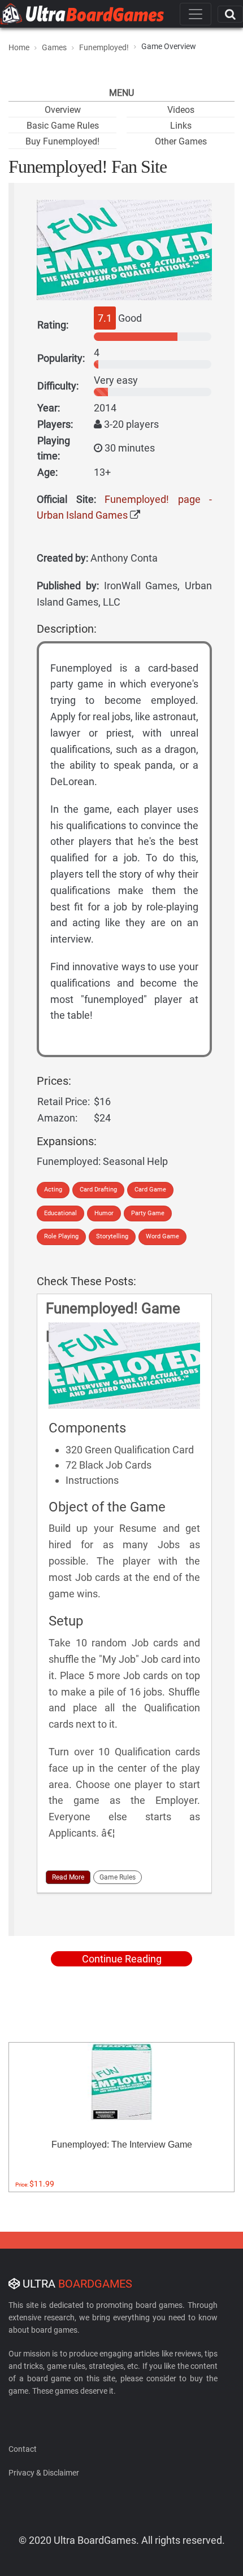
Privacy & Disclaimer (44, 2473)
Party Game (148, 1213)
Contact (23, 2449)
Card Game (150, 1190)
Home (19, 47)
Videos (181, 110)
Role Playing (61, 1236)
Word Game (162, 1236)
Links (181, 126)
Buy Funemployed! (62, 141)
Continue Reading (122, 1959)
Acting (53, 1190)
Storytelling (112, 1236)
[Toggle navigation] (196, 14)
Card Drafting (98, 1190)
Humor (104, 1213)
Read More (68, 1877)
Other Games (181, 141)
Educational (60, 1213)
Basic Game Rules (63, 126)
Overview (63, 110)
